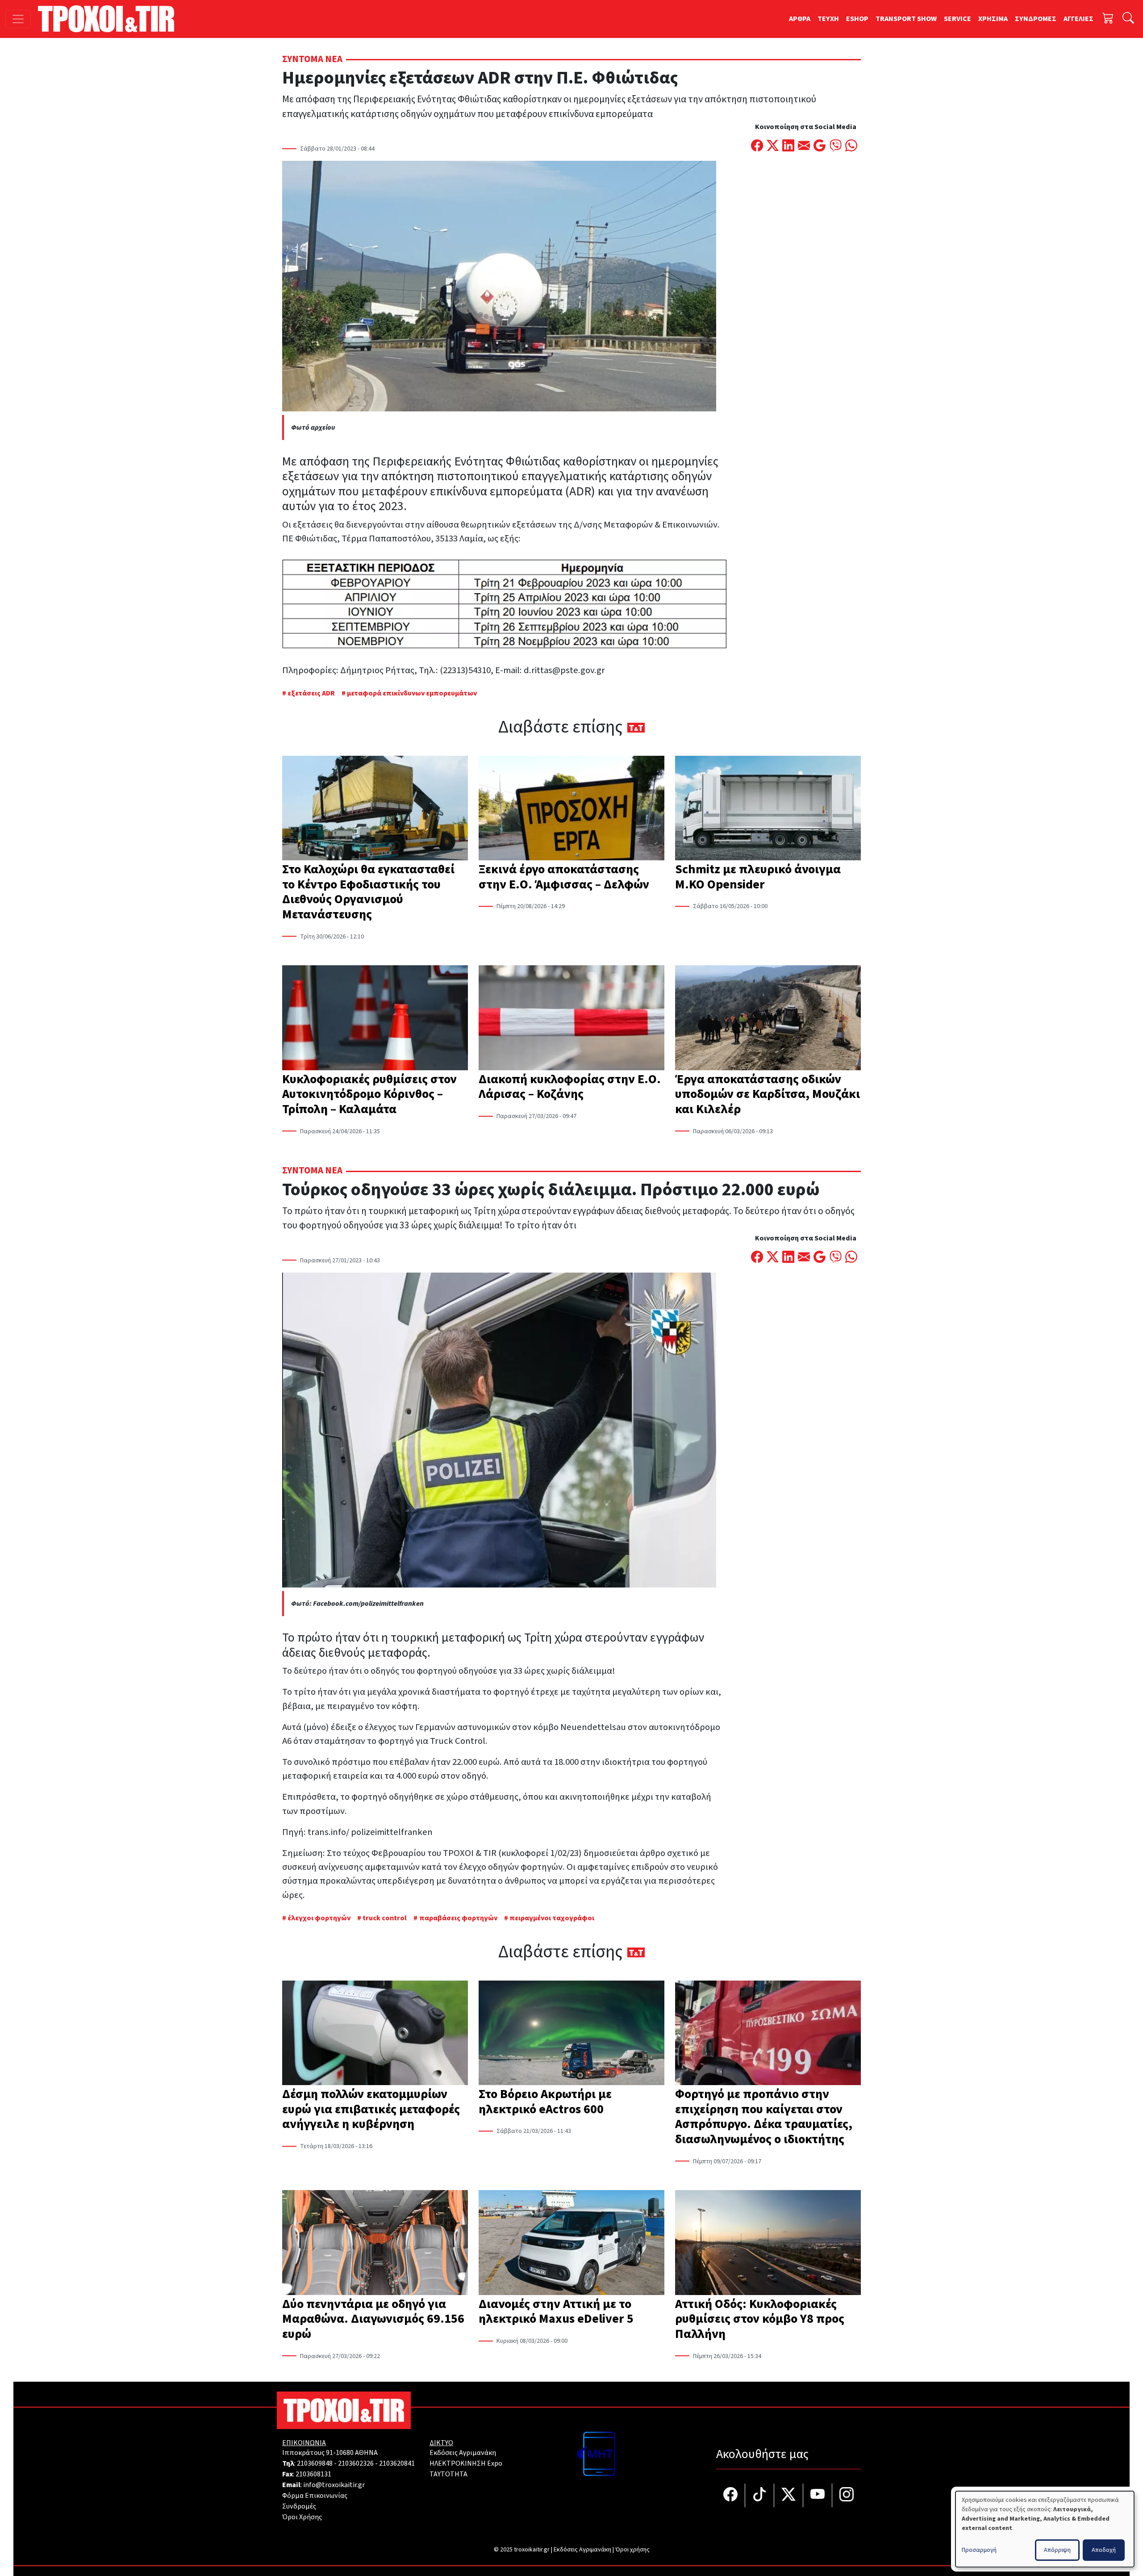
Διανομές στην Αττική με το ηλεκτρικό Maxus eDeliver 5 (556, 2312)
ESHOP (857, 19)
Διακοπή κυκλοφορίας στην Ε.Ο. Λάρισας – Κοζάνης (570, 1087)
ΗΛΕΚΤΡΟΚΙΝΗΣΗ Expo (466, 2463)
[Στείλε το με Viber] (836, 147)
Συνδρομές (299, 2506)
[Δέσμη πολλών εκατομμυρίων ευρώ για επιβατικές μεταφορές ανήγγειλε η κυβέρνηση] (375, 2034)
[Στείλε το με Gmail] (820, 147)
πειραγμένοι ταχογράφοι (552, 1918)
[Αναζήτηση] (1128, 19)
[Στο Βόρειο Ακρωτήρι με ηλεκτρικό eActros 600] (571, 2034)
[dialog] (1045, 2529)
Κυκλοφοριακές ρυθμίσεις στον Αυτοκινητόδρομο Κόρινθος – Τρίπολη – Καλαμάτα (369, 1094)
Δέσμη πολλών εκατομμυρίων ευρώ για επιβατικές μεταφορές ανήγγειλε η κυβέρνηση (371, 2109)
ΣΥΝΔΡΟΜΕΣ (1036, 19)
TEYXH (828, 19)
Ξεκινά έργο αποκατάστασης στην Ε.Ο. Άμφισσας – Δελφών (564, 877)
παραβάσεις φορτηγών (458, 1918)
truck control (385, 1918)
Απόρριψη (1057, 2550)
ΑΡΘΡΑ (800, 19)
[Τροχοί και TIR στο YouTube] (818, 2495)
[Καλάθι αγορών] (1108, 19)
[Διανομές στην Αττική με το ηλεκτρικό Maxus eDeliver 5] (571, 2243)
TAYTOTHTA (448, 2474)
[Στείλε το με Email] (804, 147)
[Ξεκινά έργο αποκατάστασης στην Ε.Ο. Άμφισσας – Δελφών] (571, 809)
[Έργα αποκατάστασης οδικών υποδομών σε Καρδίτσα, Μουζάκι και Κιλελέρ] (768, 1018)
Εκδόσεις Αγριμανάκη (463, 2453)
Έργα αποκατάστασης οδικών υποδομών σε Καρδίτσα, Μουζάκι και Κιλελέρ (768, 1094)
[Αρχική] (110, 19)
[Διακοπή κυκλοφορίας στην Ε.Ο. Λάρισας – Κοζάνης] (571, 1018)
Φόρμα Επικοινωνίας (315, 2496)
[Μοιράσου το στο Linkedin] (788, 147)
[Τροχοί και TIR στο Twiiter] (789, 2495)
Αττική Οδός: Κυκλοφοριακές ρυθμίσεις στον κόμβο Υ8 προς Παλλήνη (760, 2319)
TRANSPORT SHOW (906, 19)
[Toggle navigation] (18, 19)
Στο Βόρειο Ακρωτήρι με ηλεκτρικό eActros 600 (545, 2102)
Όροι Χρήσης (302, 2517)
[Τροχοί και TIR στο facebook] (731, 2495)
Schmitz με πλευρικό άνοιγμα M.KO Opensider (758, 877)
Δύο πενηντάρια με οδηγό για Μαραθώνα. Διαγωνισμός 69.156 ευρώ (373, 2319)
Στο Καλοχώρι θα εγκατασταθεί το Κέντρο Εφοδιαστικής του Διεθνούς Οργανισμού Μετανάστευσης (368, 892)
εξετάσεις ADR (311, 693)
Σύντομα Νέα (312, 59)
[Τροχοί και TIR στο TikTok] (760, 2495)
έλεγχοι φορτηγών (319, 1918)
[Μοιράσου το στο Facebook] (757, 147)
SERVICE (957, 19)
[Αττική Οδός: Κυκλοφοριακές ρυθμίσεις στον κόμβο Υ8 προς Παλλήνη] (768, 2243)
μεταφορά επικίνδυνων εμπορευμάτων (412, 693)
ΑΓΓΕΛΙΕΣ (1078, 19)
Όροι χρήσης (632, 2550)
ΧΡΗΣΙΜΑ (993, 19)
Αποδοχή (1104, 2550)
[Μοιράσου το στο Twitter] (773, 147)
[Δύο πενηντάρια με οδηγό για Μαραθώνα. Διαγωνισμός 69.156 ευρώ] (375, 2243)
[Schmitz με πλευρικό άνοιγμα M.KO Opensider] (768, 809)
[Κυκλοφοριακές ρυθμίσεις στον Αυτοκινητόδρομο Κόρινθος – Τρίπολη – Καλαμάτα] (375, 1018)
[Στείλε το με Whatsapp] (851, 147)
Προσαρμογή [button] (979, 2550)
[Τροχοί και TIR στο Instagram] (847, 2495)
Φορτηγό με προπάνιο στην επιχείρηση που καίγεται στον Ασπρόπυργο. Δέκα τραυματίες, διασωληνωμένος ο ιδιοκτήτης (764, 2117)
